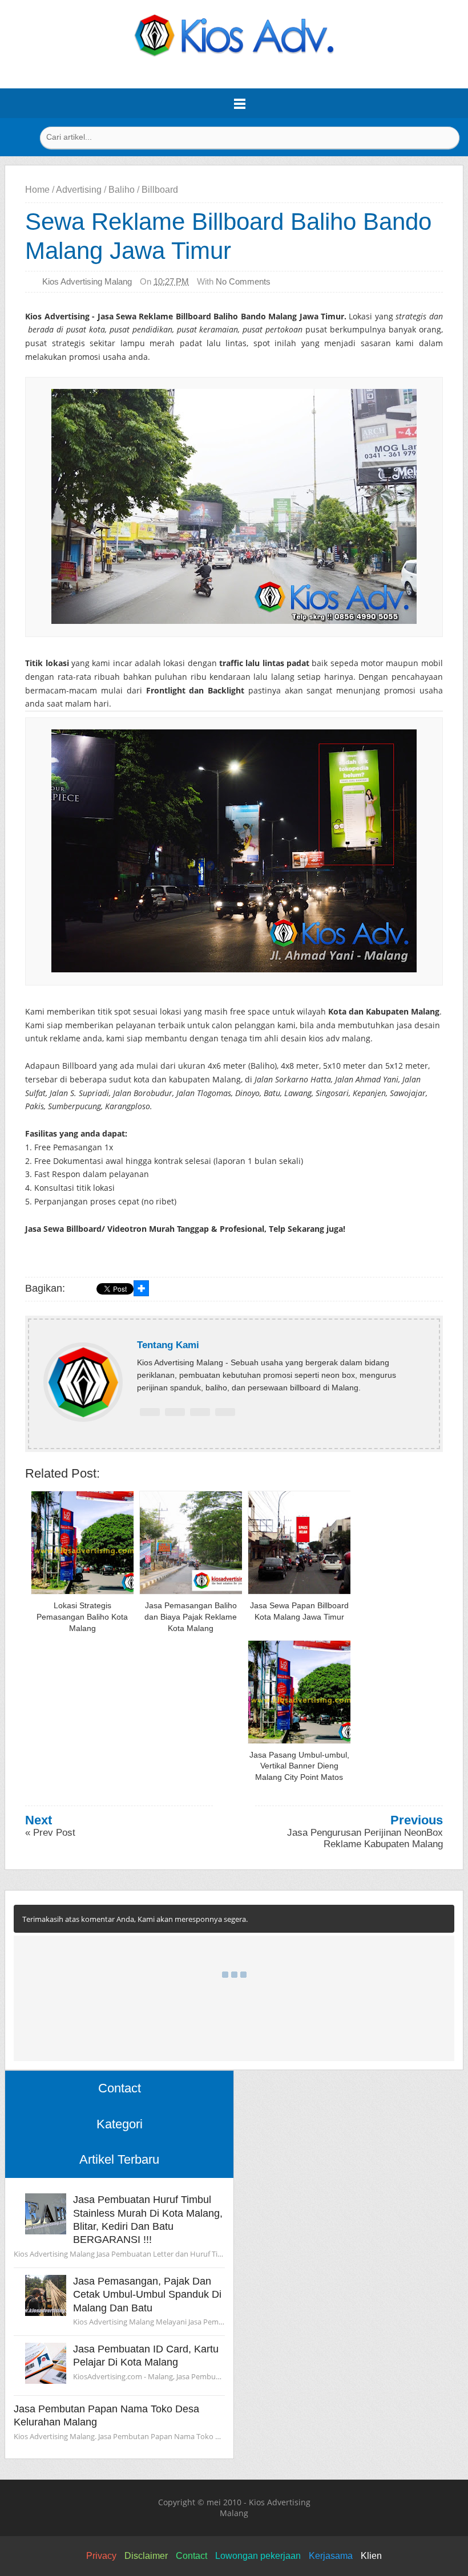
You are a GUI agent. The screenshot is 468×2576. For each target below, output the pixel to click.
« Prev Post (50, 1833)
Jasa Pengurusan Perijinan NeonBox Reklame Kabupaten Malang (365, 1838)
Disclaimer (146, 2556)
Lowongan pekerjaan (258, 2556)
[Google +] (200, 1412)
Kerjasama (331, 2556)
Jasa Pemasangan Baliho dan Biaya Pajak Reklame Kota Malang (191, 1616)
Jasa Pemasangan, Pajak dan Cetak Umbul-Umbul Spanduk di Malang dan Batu (147, 2295)
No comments (243, 281)
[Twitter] (175, 1412)
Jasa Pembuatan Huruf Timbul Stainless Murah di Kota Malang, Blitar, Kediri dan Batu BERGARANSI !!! (148, 2220)
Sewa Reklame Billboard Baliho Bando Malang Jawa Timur (228, 236)
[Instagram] (225, 1412)
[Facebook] (150, 1412)
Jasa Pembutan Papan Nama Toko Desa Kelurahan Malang (106, 2415)
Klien (371, 2556)
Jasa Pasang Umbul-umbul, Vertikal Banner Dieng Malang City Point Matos (299, 1766)
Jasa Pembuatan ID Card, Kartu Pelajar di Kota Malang (146, 2356)
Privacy (101, 2556)
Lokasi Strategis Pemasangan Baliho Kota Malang (82, 1616)
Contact (191, 2556)
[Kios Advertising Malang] (234, 54)
